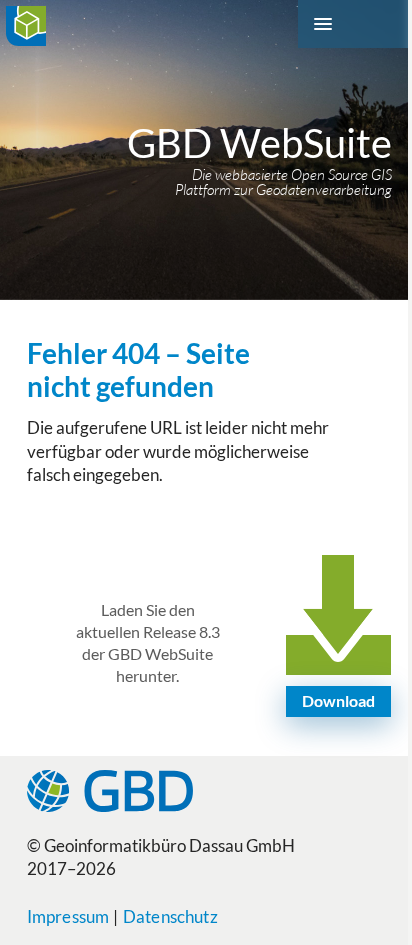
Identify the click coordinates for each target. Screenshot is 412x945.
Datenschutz (170, 916)
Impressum (68, 916)
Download (338, 700)
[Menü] (355, 24)
